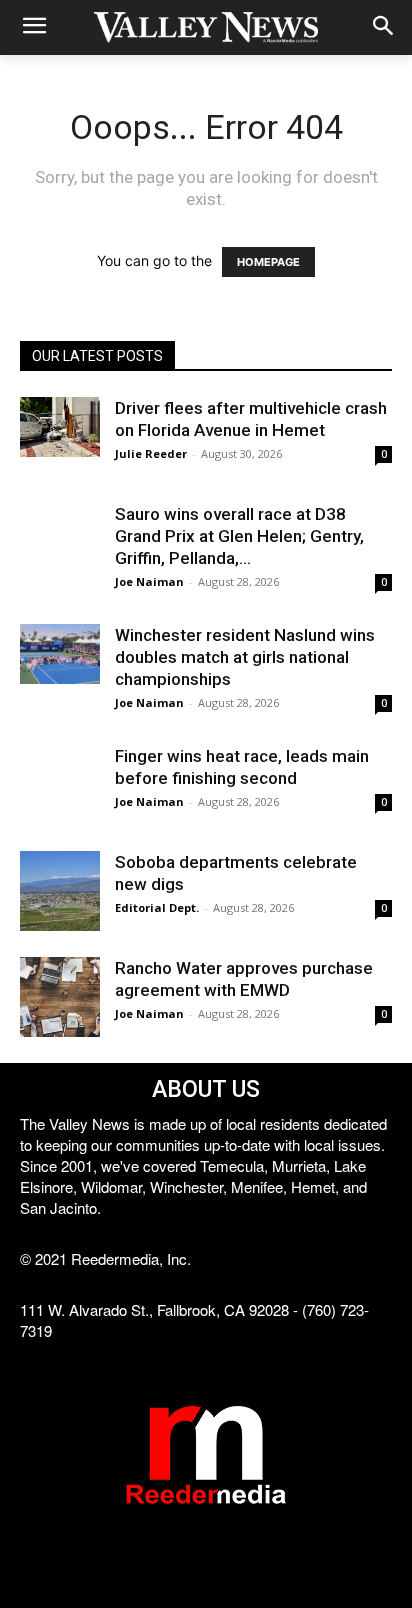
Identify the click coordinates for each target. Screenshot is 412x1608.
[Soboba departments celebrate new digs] (60, 891)
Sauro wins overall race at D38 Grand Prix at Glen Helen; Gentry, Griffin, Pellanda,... (239, 536)
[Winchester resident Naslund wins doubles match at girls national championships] (60, 654)
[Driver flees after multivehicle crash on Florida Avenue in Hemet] (60, 427)
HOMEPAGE (268, 262)
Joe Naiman (149, 581)
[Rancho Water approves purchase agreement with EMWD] (60, 997)
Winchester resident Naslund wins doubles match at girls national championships (245, 657)
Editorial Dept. (157, 907)
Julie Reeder (151, 453)
